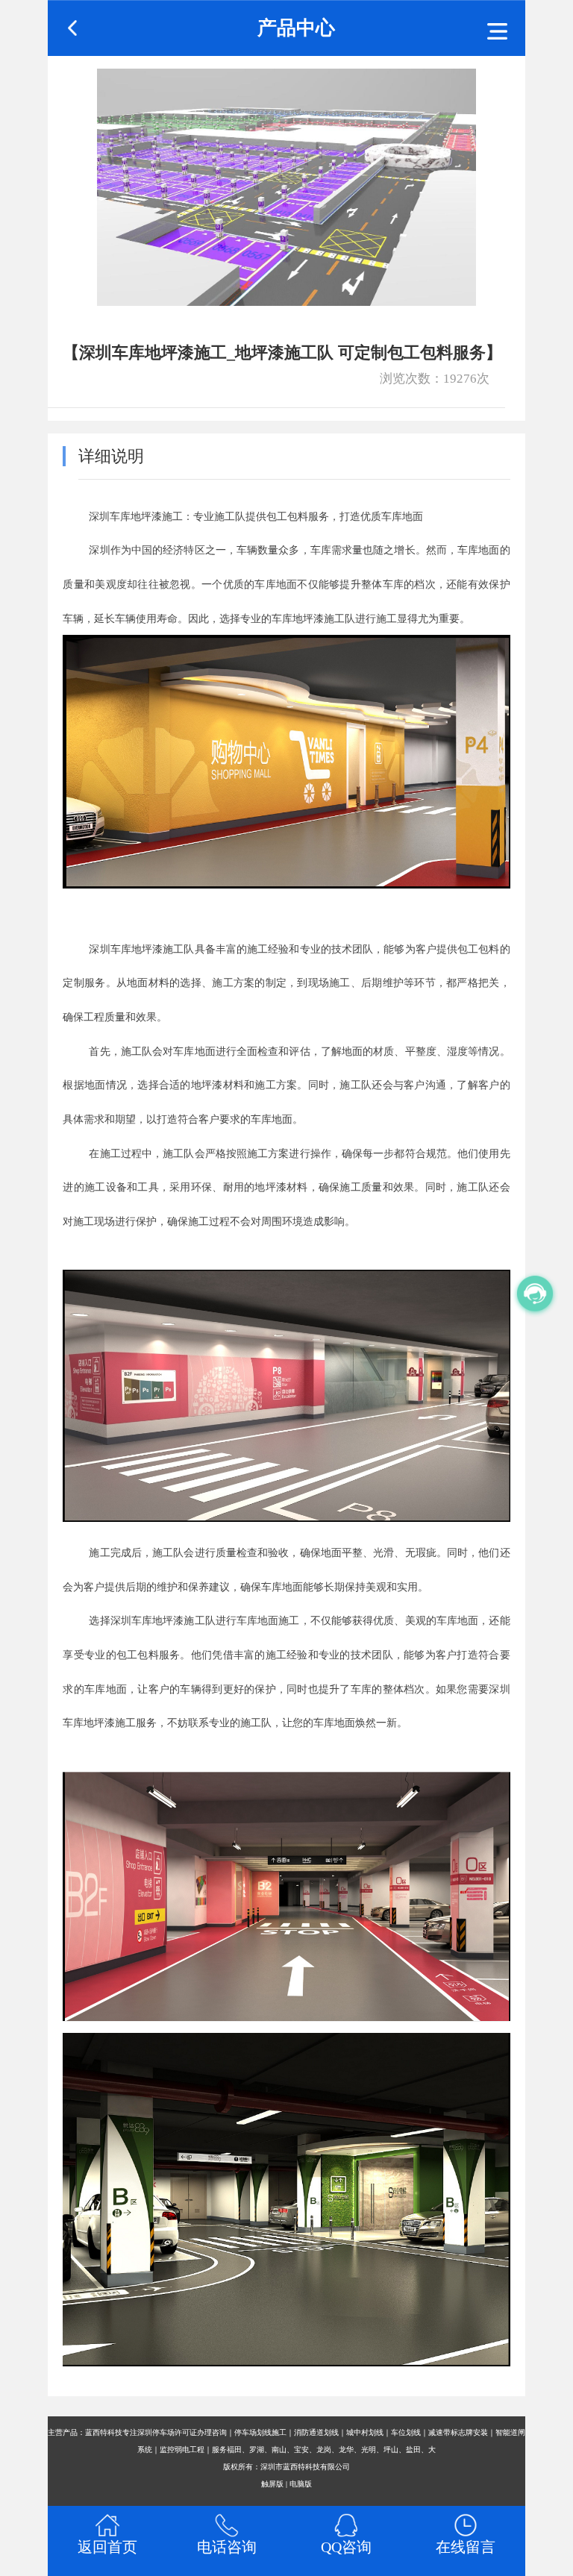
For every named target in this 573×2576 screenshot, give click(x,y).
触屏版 (272, 2484)
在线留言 (466, 2547)
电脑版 (301, 2484)
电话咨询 (227, 2547)
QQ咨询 (346, 2547)
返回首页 (107, 2547)
